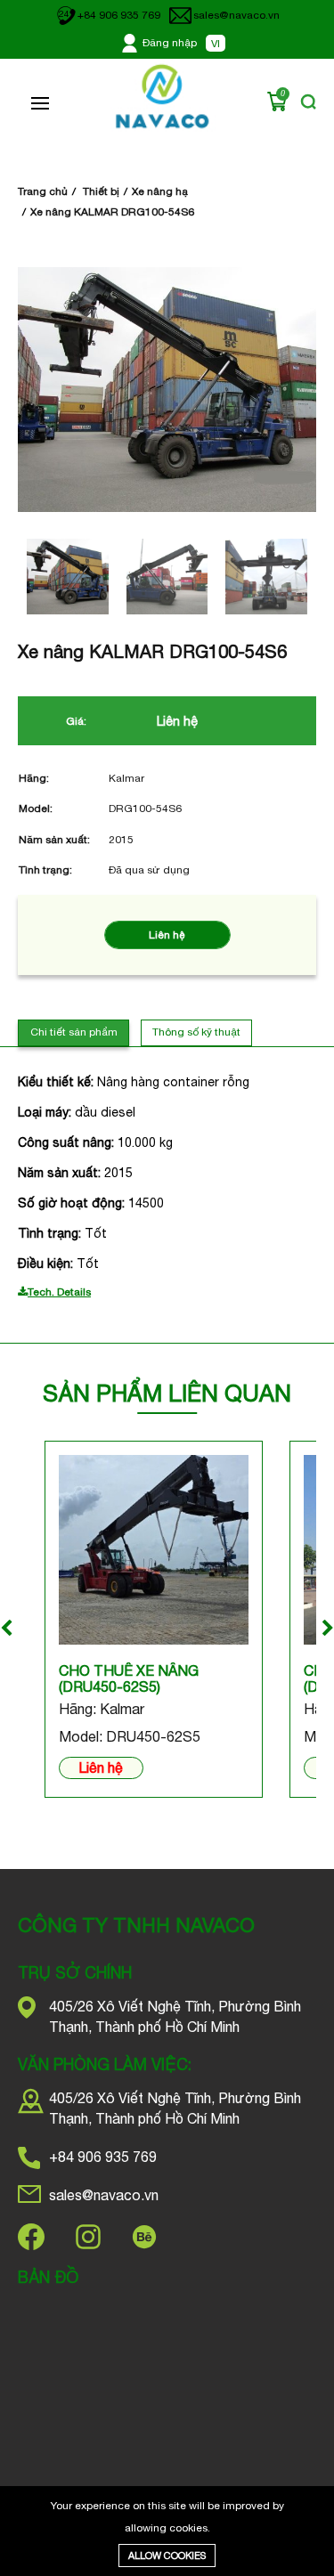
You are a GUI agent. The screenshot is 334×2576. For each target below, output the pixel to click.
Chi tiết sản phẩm (74, 1032)
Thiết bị (101, 191)
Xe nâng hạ (160, 191)
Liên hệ (101, 1767)
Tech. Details (59, 1292)
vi (216, 44)
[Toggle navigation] (40, 103)
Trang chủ (43, 191)
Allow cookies (167, 2556)
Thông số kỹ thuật (196, 1032)
